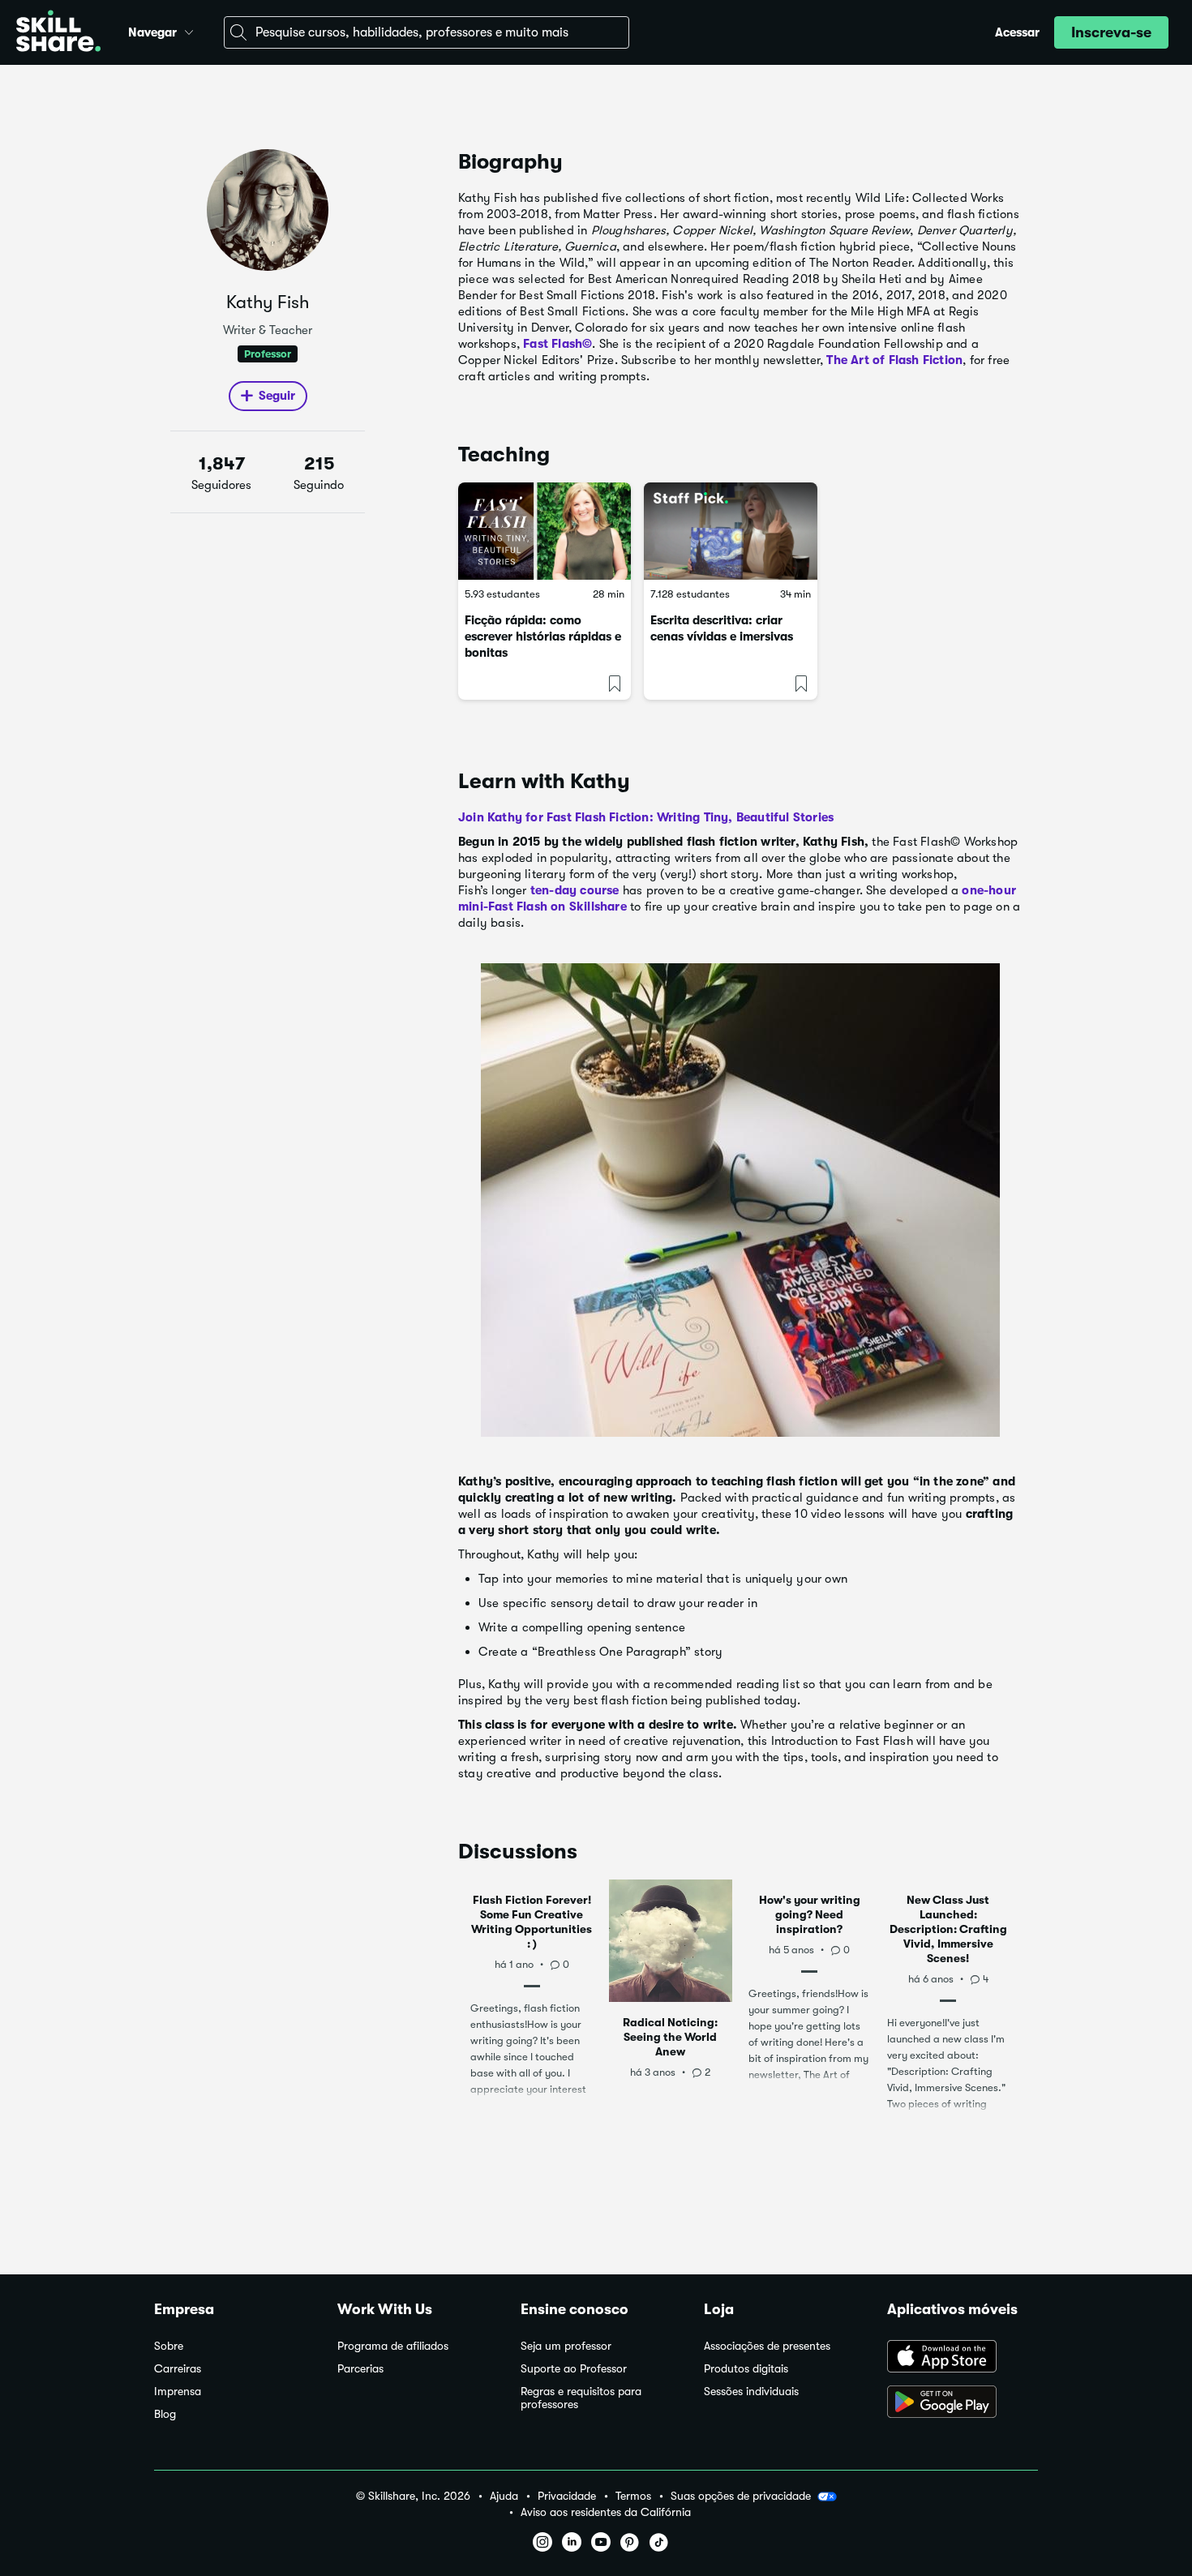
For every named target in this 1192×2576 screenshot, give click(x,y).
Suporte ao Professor (574, 2369)
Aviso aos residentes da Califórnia (606, 2512)
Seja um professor (566, 2346)
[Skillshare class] (545, 531)
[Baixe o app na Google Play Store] (963, 2403)
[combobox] (427, 32)
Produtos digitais (746, 2369)
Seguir (277, 396)
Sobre (169, 2346)
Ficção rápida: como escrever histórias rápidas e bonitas (543, 636)
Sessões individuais (751, 2392)
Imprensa (178, 2392)
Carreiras (178, 2369)
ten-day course (575, 890)
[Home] (58, 33)
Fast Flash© (557, 344)
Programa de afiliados (393, 2346)
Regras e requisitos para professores (581, 2398)
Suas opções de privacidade (741, 2496)
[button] (189, 30)
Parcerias (360, 2369)
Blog (165, 2414)
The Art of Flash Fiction (894, 360)
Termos (633, 2496)
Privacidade (567, 2496)
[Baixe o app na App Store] (963, 2358)
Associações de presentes (767, 2346)
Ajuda (504, 2496)
